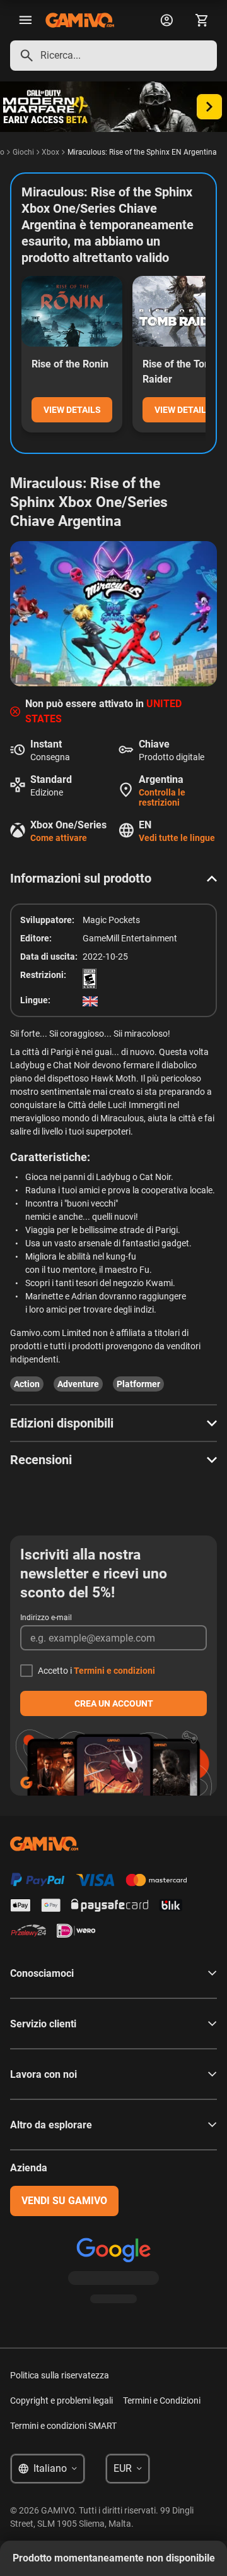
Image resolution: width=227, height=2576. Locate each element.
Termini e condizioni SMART (63, 2426)
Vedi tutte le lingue (177, 838)
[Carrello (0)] (202, 20)
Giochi (23, 152)
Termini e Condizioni (162, 2400)
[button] (113, 878)
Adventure (78, 1384)
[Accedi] (166, 20)
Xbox (50, 152)
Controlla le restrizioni (162, 797)
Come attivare (59, 838)
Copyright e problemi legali (61, 2400)
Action (27, 1384)
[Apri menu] (25, 20)
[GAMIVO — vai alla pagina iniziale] (80, 20)
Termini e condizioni (114, 1671)
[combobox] (113, 56)
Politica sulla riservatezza (60, 2375)
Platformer (138, 1384)
